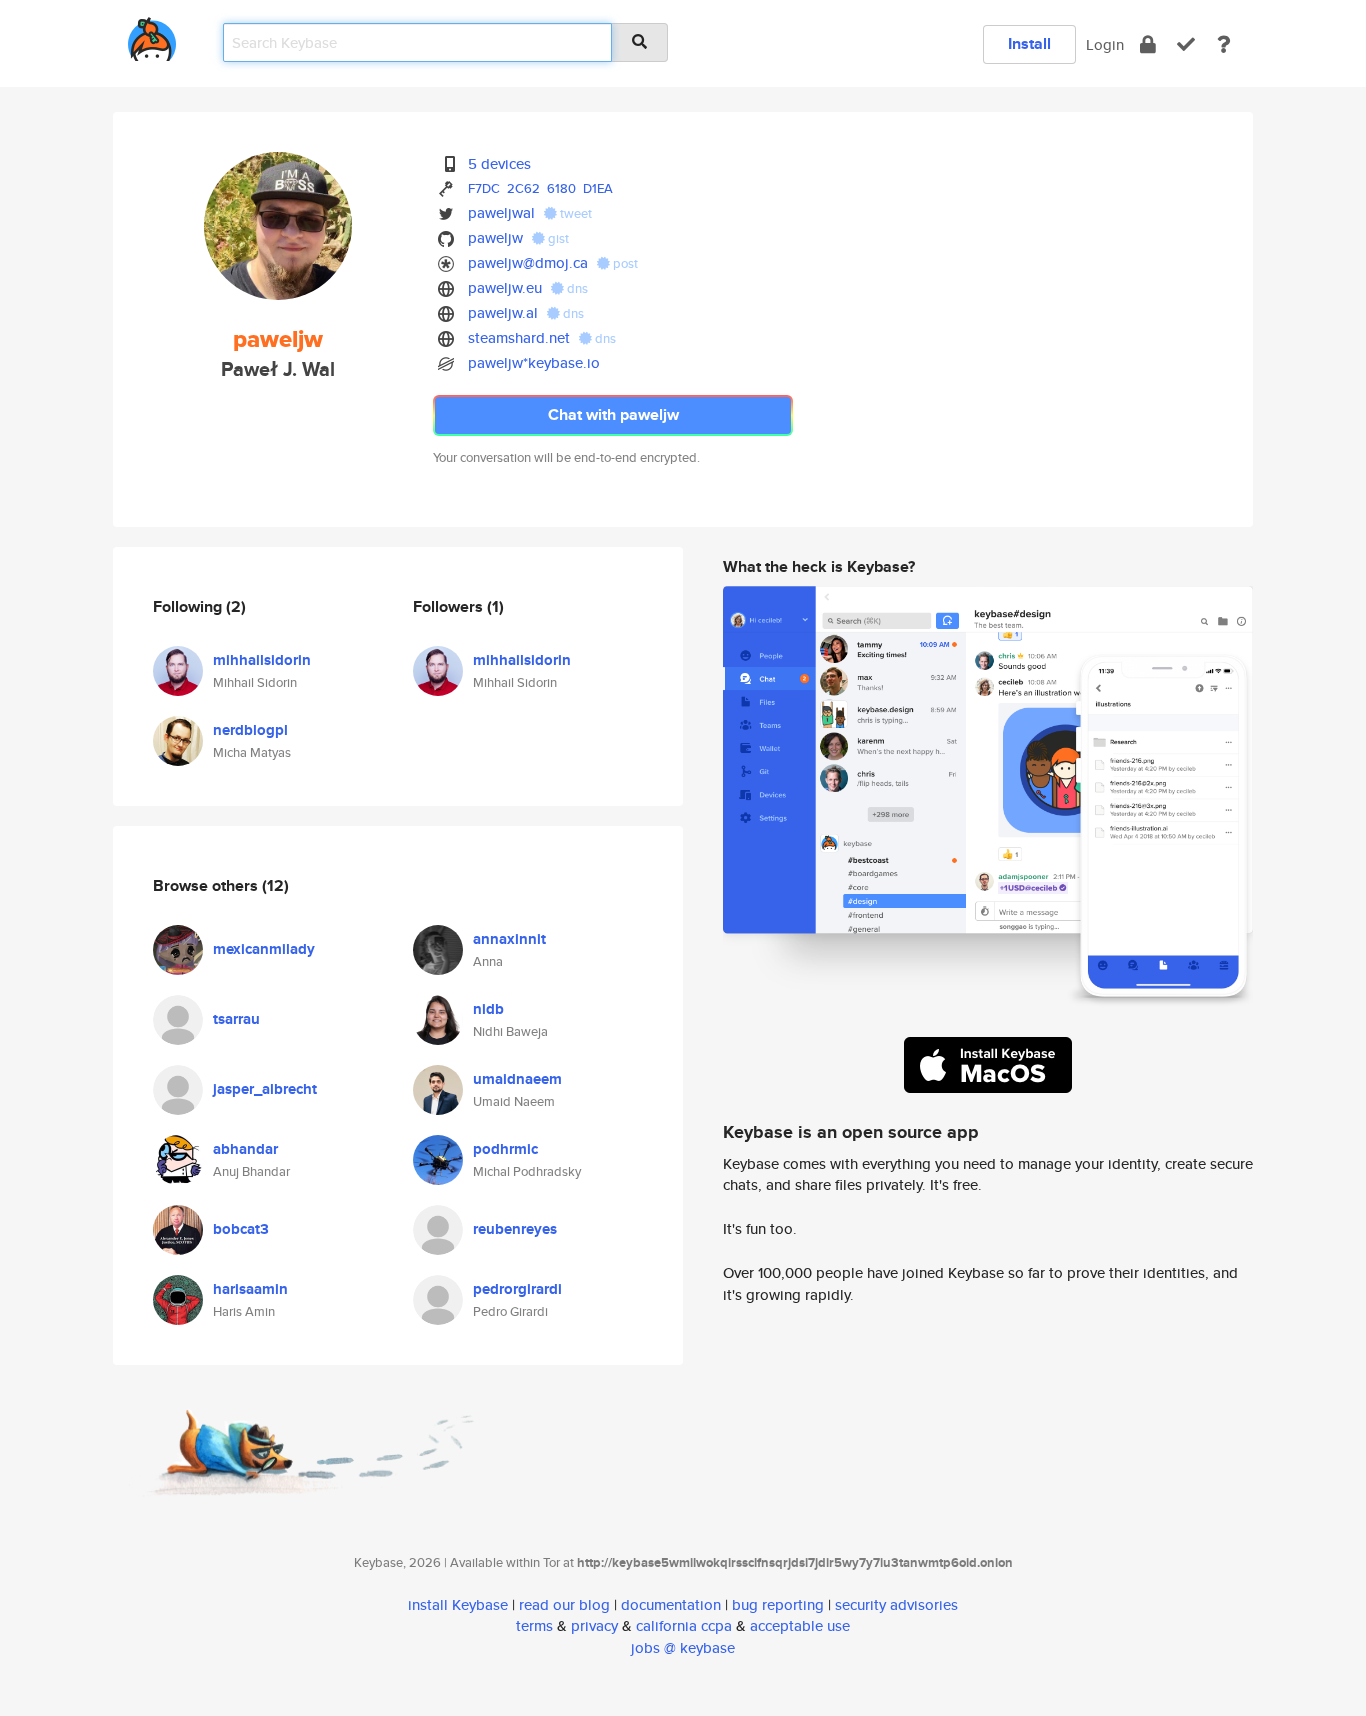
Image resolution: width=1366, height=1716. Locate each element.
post (624, 263)
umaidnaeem (517, 1079)
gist (557, 238)
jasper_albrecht (265, 1089)
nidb (488, 1009)
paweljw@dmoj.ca (528, 262)
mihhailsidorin (262, 660)
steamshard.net (519, 337)
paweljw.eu (505, 287)
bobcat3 (241, 1229)
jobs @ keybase (683, 1647)
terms (534, 1625)
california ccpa (684, 1625)
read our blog (564, 1604)
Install (1029, 43)
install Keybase (458, 1604)
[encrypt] (1148, 44)
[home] (152, 35)
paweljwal (501, 212)
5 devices (499, 163)
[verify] (1186, 44)
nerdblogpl (250, 730)
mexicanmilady (264, 949)
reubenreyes (515, 1229)
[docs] (1224, 44)
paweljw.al (503, 312)
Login (1105, 44)
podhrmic (505, 1149)
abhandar (245, 1149)
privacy (594, 1625)
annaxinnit (509, 939)
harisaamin (250, 1289)
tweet (574, 213)
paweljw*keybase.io (534, 362)
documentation (671, 1604)
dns (576, 288)
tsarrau (236, 1019)
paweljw (495, 237)
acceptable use (800, 1625)
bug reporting (778, 1604)
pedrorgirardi (517, 1289)
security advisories (896, 1604)
